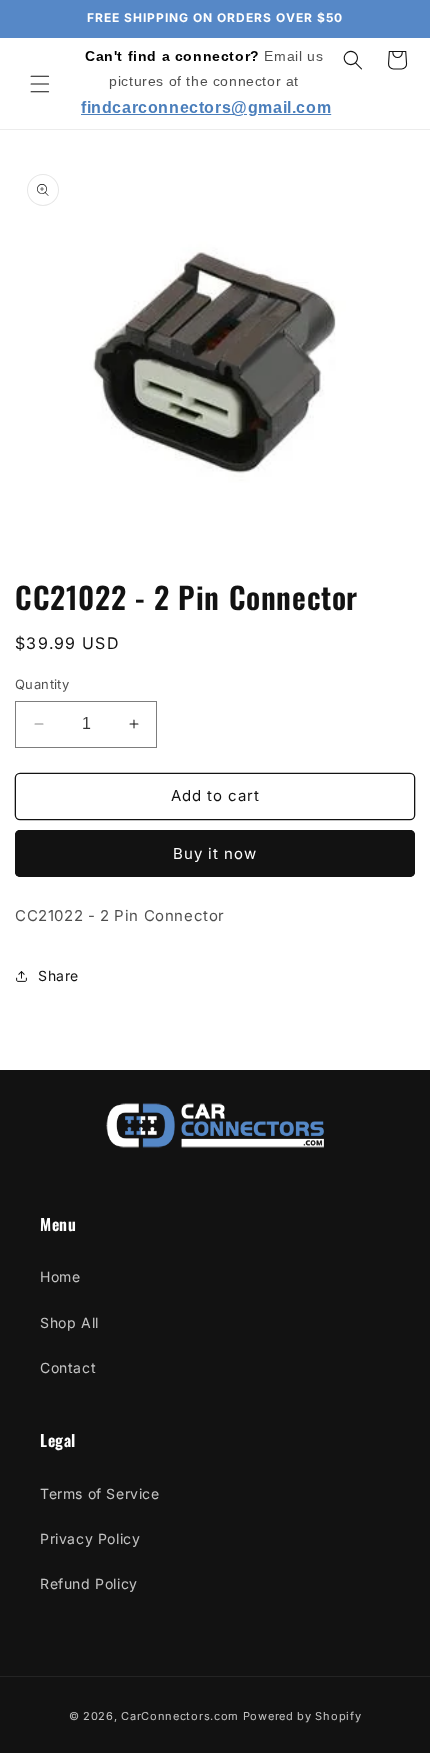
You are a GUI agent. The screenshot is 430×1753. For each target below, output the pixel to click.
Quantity (42, 684)
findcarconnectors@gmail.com (206, 107)
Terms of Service (100, 1493)
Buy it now (215, 853)
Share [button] (58, 975)
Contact (68, 1367)
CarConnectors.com (180, 1716)
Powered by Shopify (302, 1716)
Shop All (69, 1322)
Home (60, 1276)
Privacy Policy (90, 1538)
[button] (40, 84)
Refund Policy (89, 1583)
